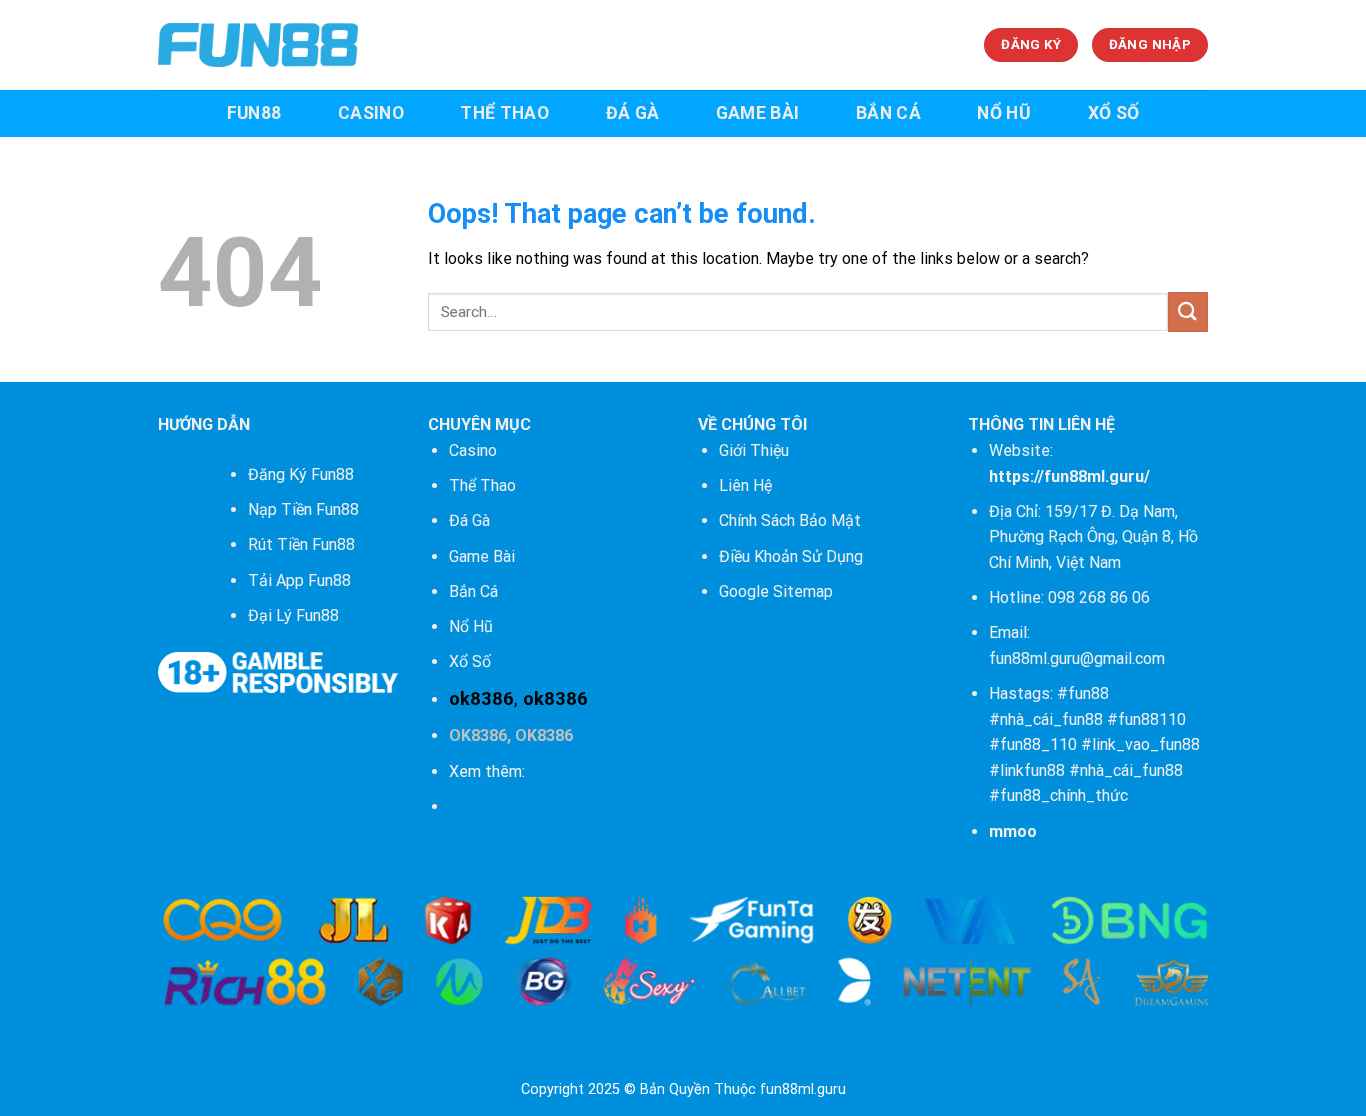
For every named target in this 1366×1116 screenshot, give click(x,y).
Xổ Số (470, 661)
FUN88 (254, 113)
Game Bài (482, 556)
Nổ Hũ (471, 626)
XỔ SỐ (1114, 113)
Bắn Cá (473, 591)
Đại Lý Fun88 (293, 615)
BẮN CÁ (888, 113)
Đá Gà (469, 520)
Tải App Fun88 (299, 580)
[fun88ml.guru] (258, 45)
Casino (473, 450)
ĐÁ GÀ (633, 113)
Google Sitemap (776, 591)
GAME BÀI (758, 113)
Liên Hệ (745, 485)
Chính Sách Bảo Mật (790, 520)
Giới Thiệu (754, 450)
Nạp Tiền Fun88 (303, 509)
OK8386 (478, 735)
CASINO (371, 113)
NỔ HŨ (1004, 113)
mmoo (1013, 831)
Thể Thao (482, 485)
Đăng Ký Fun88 (301, 474)
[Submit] (1188, 311)
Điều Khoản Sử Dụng (791, 556)
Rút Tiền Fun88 (301, 544)
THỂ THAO (504, 113)
